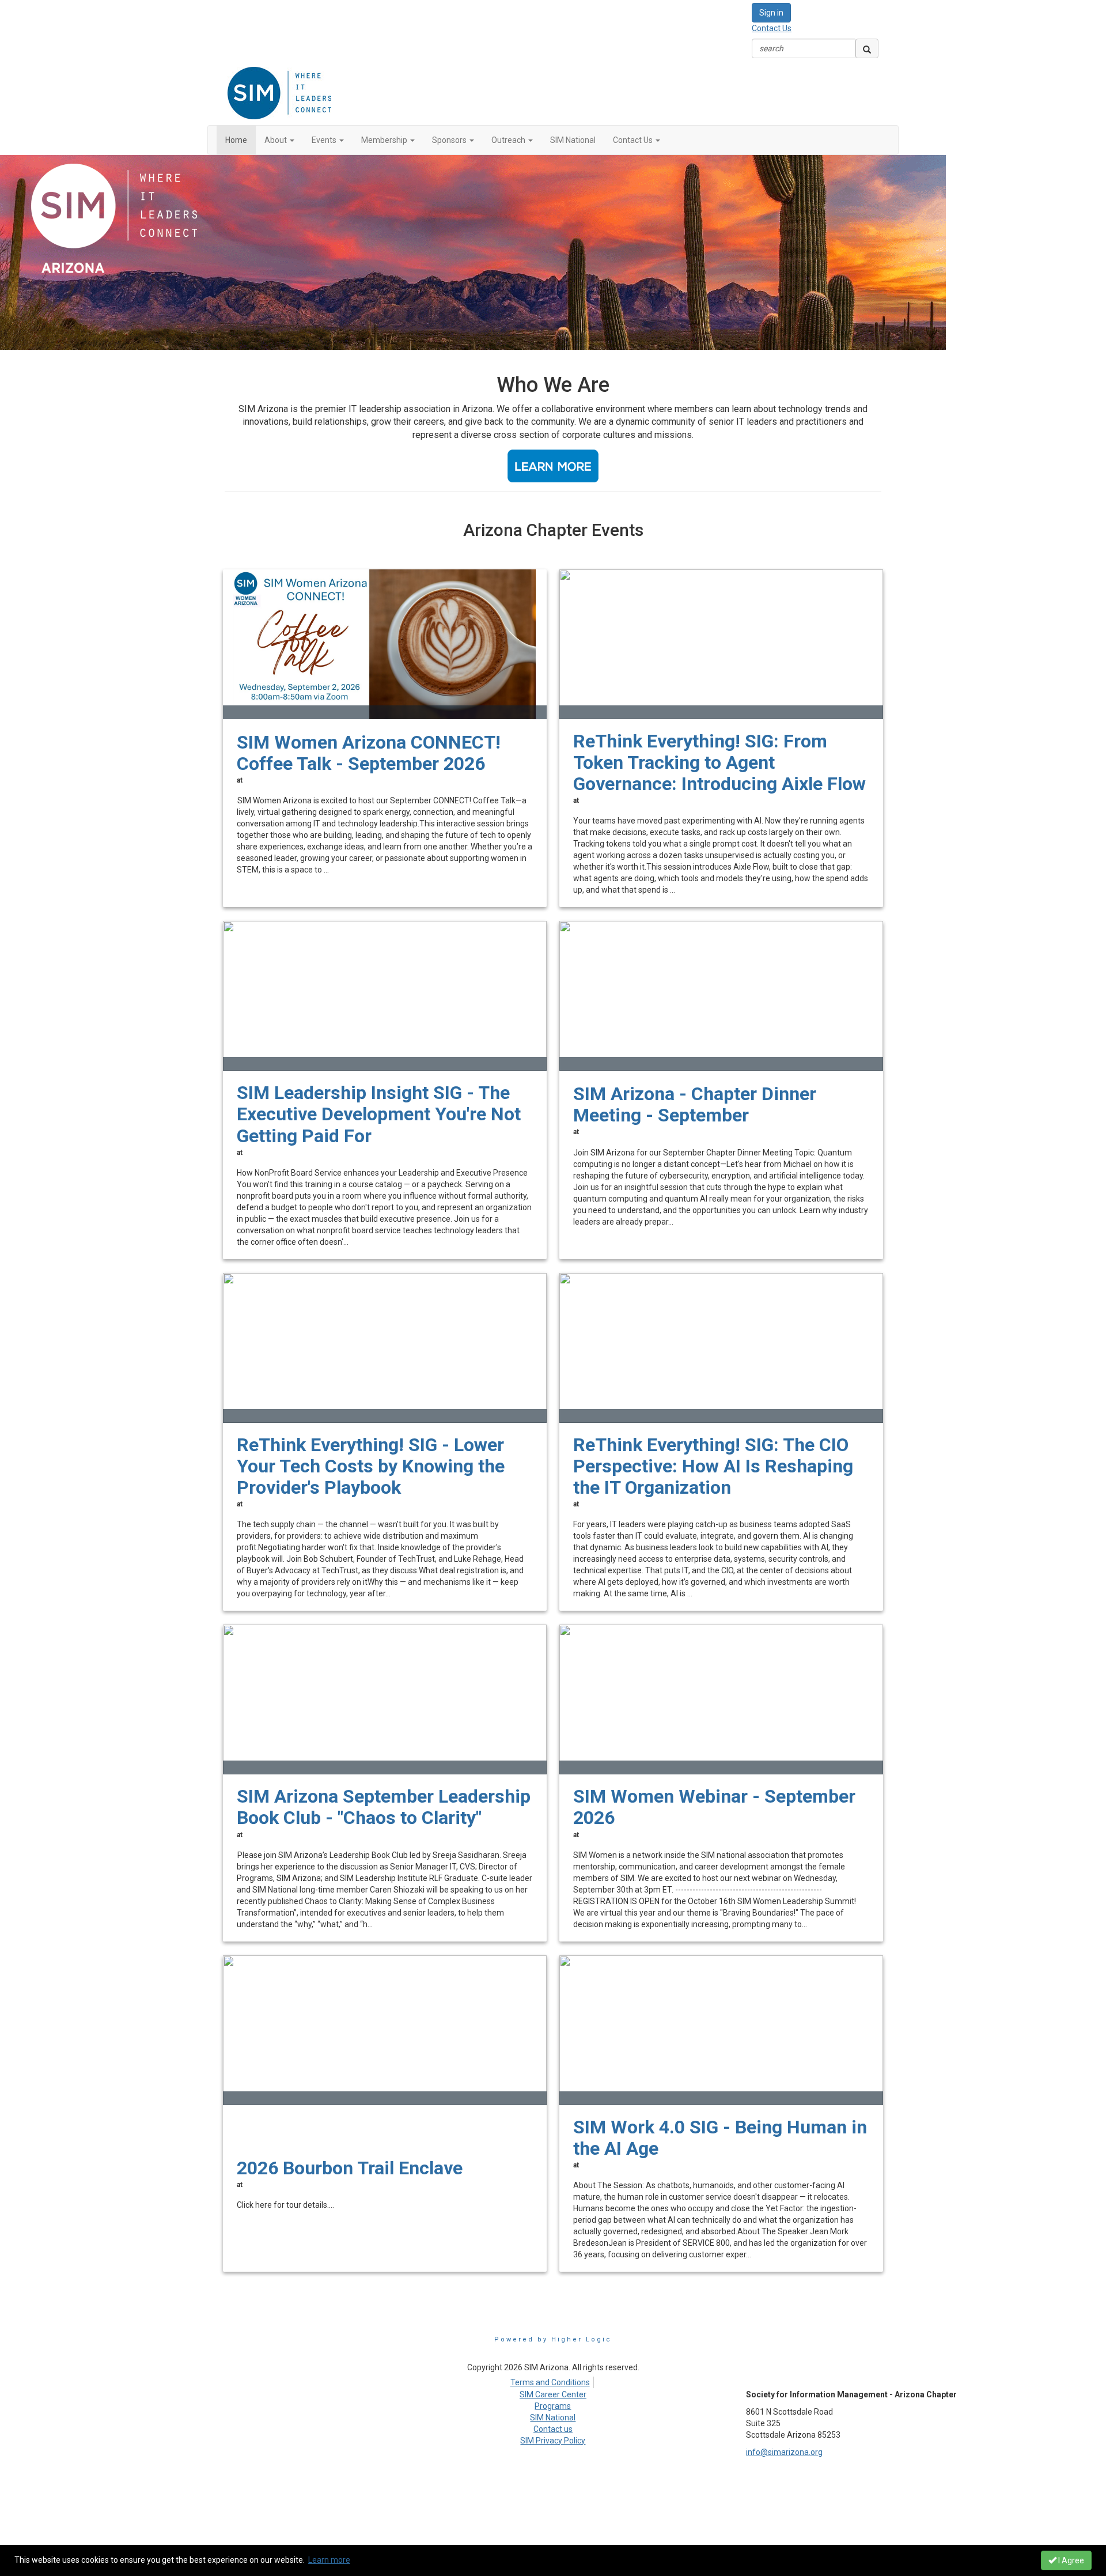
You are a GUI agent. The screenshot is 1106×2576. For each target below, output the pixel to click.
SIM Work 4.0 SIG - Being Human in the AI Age (720, 2138)
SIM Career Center (553, 2394)
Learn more (329, 2560)
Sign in (771, 13)
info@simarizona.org (784, 2452)
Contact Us (772, 28)
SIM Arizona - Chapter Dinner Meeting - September (695, 1105)
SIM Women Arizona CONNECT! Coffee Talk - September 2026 (369, 753)
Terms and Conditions (550, 2382)
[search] (867, 48)
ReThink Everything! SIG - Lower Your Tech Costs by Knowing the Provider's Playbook (371, 1466)
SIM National (553, 2418)
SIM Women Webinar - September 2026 (714, 1807)
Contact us (553, 2429)
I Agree (1070, 2560)
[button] (279, 140)
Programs (553, 2406)
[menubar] (553, 2381)
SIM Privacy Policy (553, 2441)
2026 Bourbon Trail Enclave (350, 2168)
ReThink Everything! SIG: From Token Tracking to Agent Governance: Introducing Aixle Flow (719, 763)
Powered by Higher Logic (553, 2339)
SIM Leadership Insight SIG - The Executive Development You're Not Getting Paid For (379, 1114)
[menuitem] (553, 2381)
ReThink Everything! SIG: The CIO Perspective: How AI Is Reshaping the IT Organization (713, 1466)
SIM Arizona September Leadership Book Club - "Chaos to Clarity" (384, 1807)
